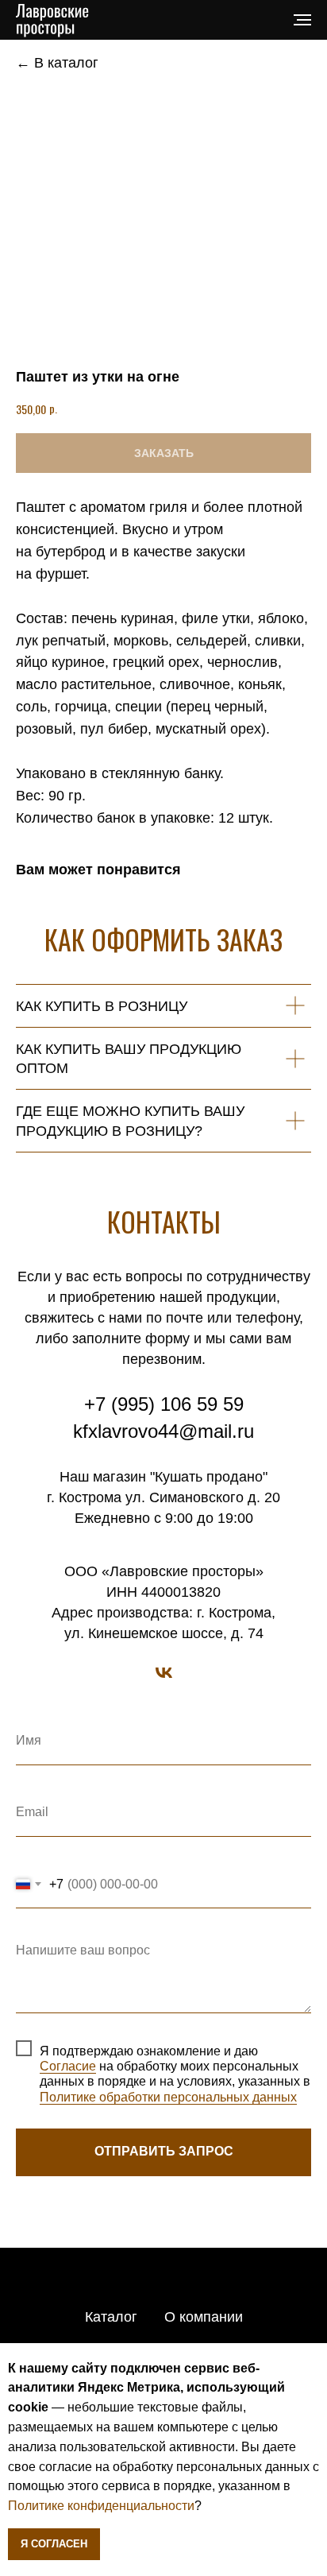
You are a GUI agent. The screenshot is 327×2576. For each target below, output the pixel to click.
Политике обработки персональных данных (168, 2097)
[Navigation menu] (302, 20)
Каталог (111, 2317)
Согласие (68, 2066)
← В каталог (57, 63)
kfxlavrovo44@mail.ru (163, 1431)
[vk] (164, 1673)
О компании (204, 2317)
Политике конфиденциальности (101, 2506)
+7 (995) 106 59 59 (164, 1404)
